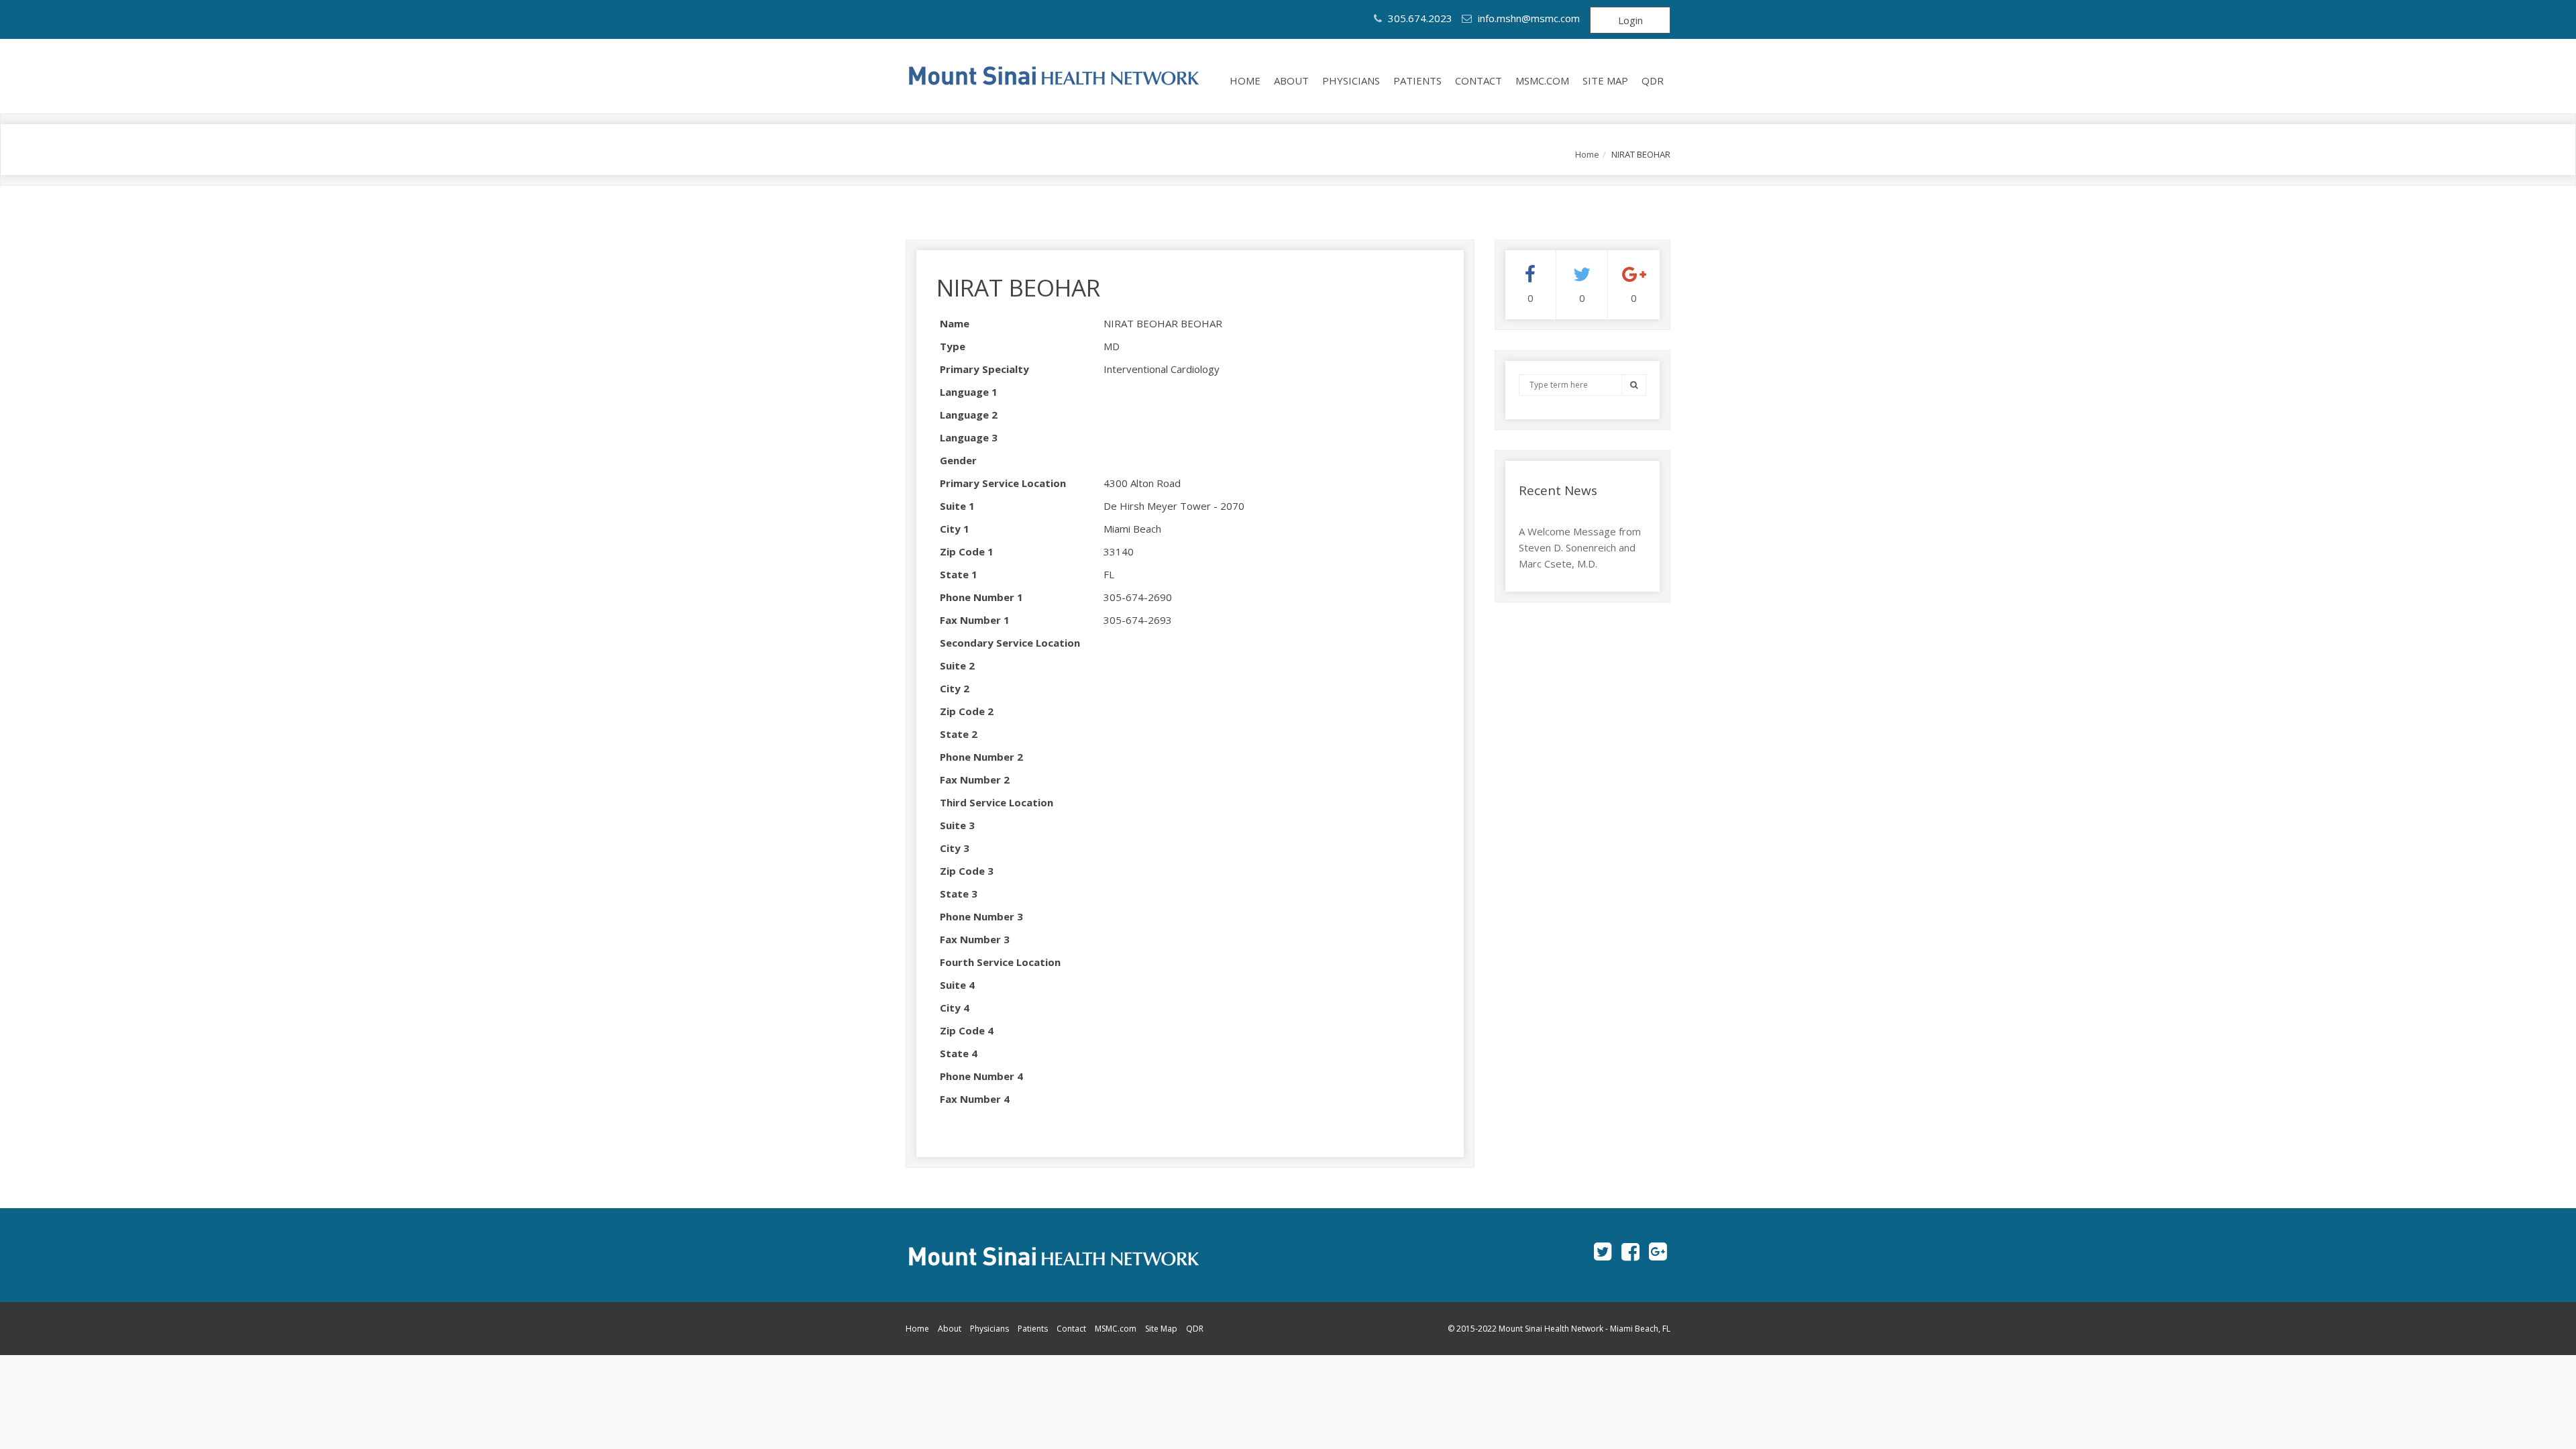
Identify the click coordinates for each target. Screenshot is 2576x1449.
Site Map (1605, 80)
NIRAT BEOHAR (1018, 287)
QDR (1653, 80)
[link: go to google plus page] (1658, 1251)
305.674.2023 (1419, 18)
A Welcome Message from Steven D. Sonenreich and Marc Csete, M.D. (1580, 547)
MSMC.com (1542, 80)
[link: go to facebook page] (1630, 1251)
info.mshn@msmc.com (1529, 18)
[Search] (1634, 385)
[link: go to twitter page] (1603, 1251)
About (1291, 80)
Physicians (1351, 80)
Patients (1417, 80)
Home (1245, 80)
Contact (1479, 80)
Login (1630, 20)
